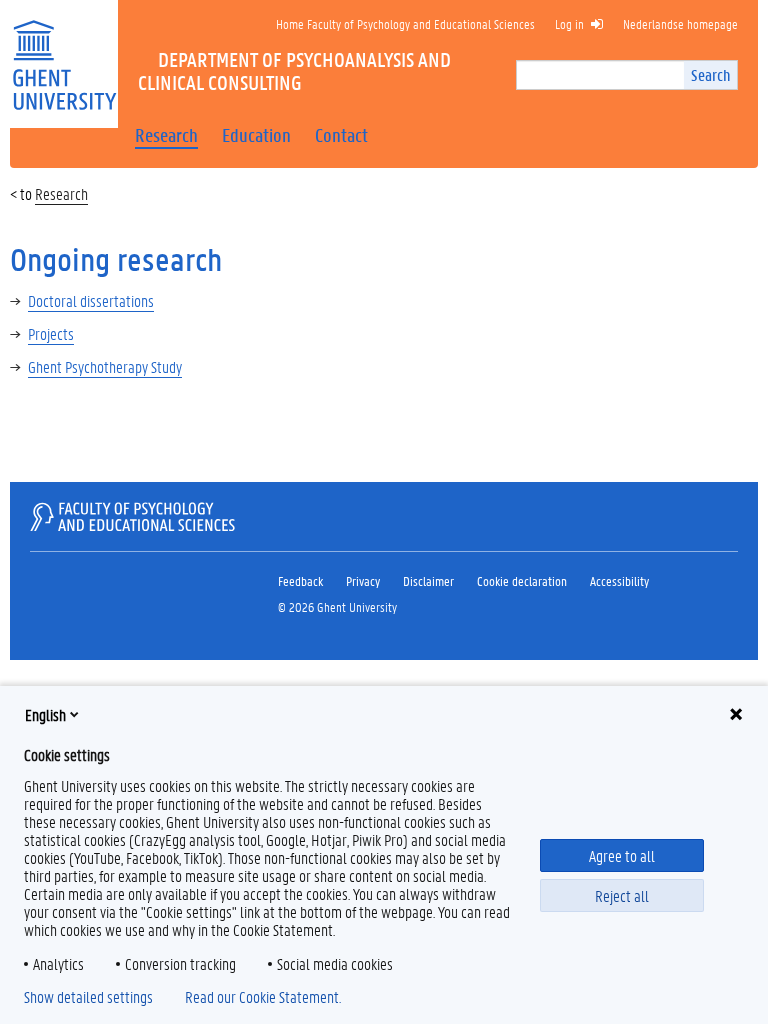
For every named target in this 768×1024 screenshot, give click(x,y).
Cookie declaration (522, 580)
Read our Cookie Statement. (263, 997)
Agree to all (622, 855)
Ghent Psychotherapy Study (105, 366)
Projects (51, 333)
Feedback (300, 580)
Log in (569, 23)
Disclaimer (428, 580)
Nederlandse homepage (680, 23)
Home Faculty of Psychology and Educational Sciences (405, 23)
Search (710, 74)
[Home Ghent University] (64, 52)
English (45, 714)
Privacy (363, 580)
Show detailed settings (88, 997)
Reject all (622, 895)
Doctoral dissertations (91, 300)
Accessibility (619, 580)
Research (61, 193)
